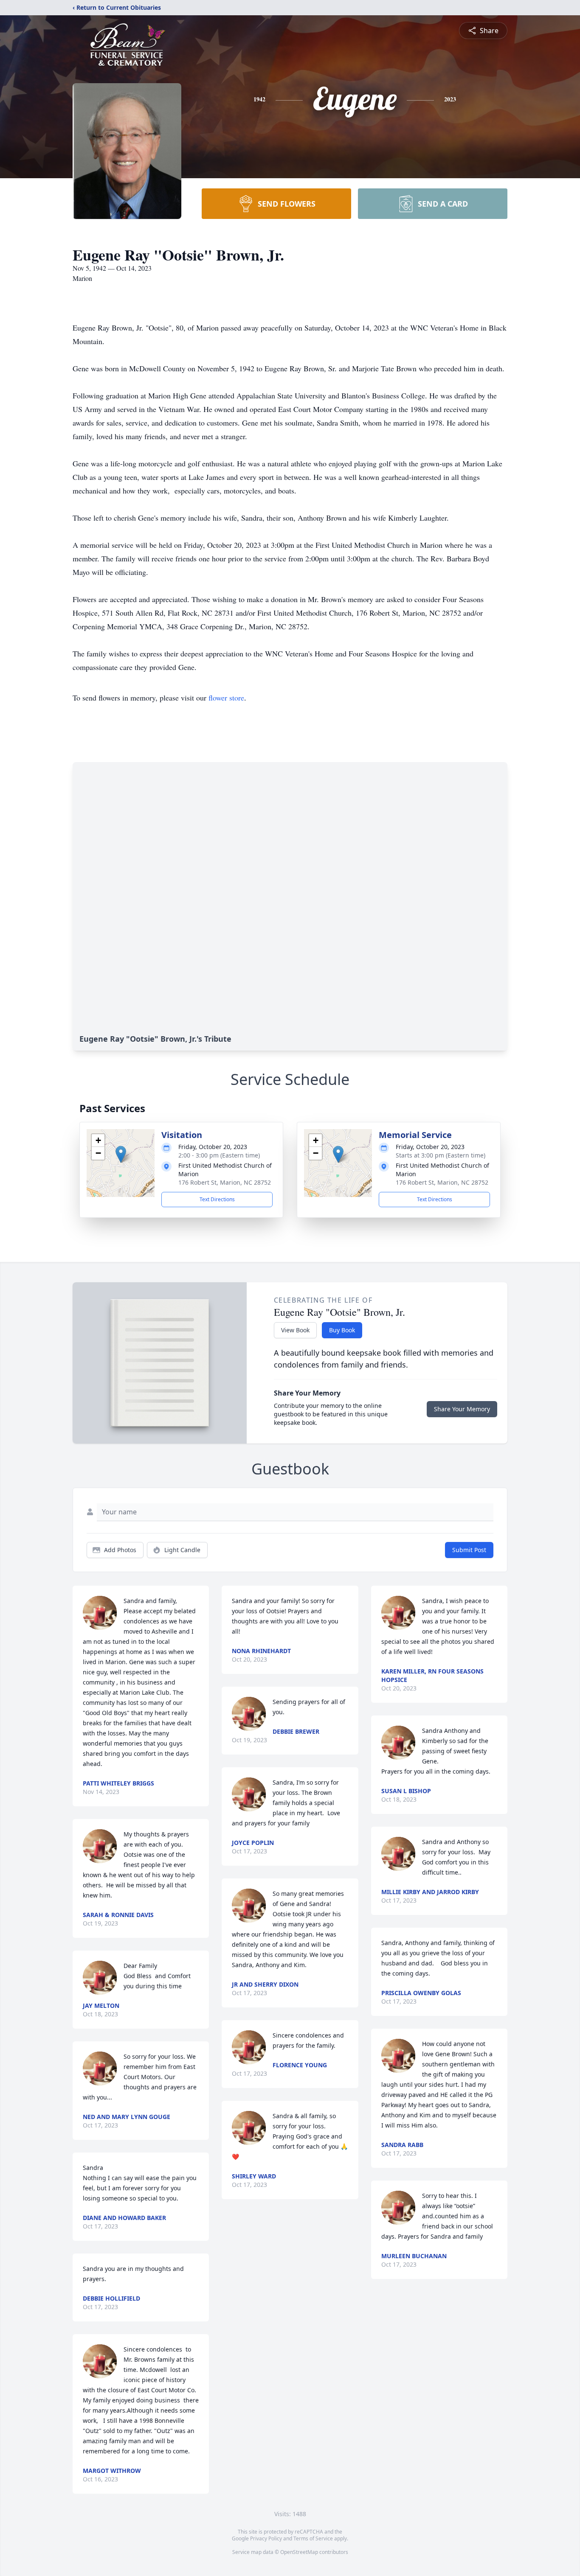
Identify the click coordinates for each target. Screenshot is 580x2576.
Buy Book (342, 1330)
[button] (121, 1154)
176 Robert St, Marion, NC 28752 (225, 1182)
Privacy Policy (266, 2538)
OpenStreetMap (299, 2552)
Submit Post (469, 1550)
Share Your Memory (462, 1409)
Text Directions (217, 1199)
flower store (226, 698)
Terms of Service (313, 2538)
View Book (295, 1330)
